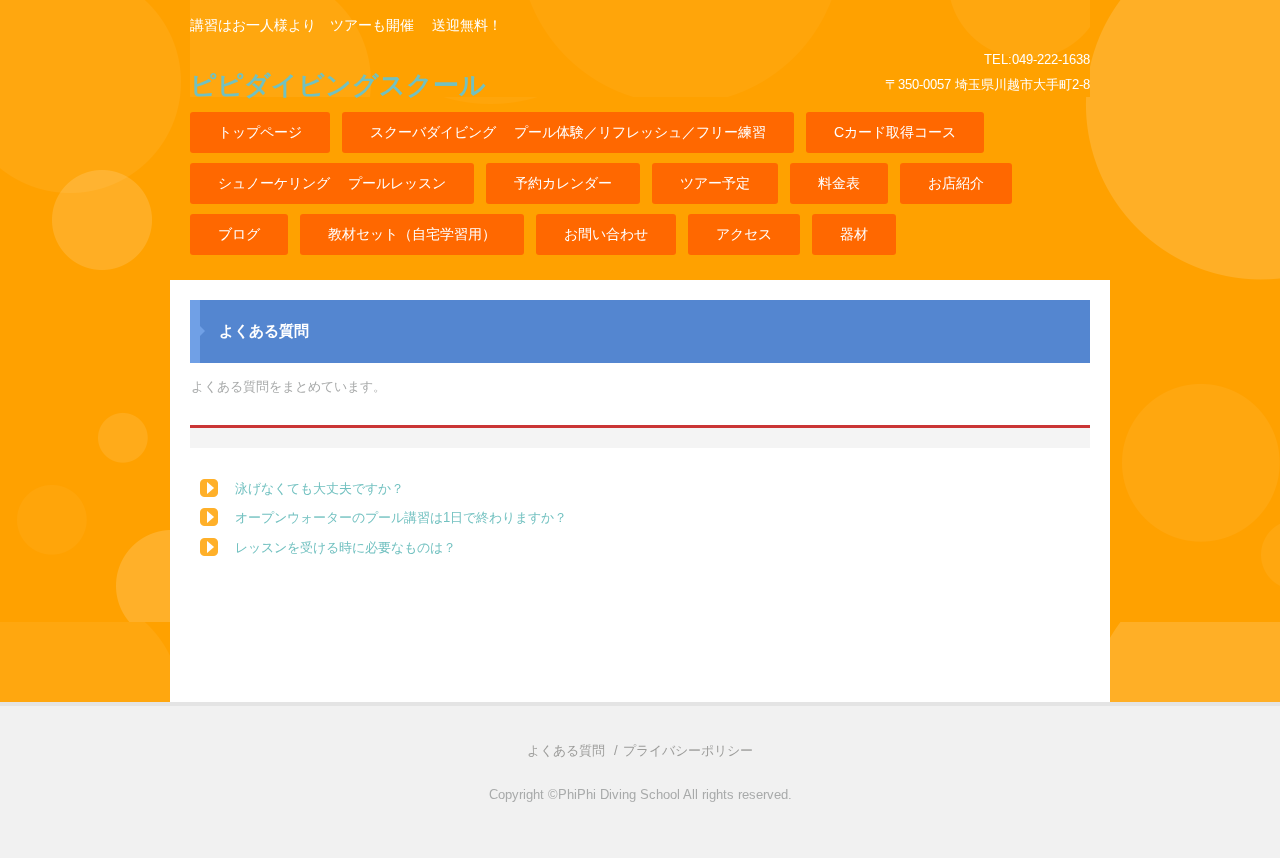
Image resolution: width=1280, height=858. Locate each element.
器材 (854, 234)
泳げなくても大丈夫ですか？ (319, 488)
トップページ (260, 132)
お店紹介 (956, 183)
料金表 (839, 183)
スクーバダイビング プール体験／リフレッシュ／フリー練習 (568, 132)
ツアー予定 (715, 183)
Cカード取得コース (895, 132)
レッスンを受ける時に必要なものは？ (345, 547)
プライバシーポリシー (688, 750)
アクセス (744, 234)
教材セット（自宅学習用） (412, 234)
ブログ (239, 234)
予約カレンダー (563, 183)
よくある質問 (566, 750)
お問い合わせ (606, 234)
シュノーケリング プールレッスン (332, 183)
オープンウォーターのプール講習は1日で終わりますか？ (401, 517)
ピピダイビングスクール (338, 85)
